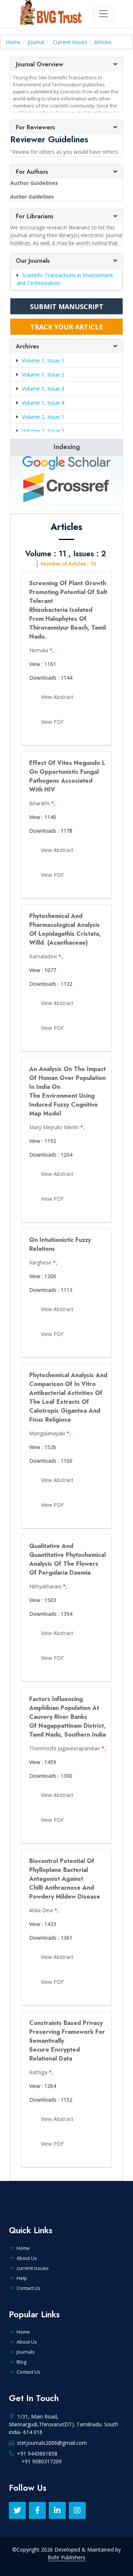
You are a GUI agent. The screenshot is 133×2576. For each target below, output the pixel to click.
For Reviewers (35, 127)
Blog (21, 2362)
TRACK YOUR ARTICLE (67, 327)
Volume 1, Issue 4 (43, 403)
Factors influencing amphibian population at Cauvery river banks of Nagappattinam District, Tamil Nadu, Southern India (67, 1717)
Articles (103, 42)
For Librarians (35, 216)
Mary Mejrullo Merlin (54, 1127)
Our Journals (33, 261)
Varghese (40, 1262)
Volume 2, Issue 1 (43, 417)
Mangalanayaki (47, 1433)
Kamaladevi (43, 956)
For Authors (32, 172)
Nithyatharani (45, 1586)
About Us (27, 2258)
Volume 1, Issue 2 (43, 374)
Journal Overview (40, 64)
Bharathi (39, 803)
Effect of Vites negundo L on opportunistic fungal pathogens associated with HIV (67, 776)
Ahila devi (41, 1910)
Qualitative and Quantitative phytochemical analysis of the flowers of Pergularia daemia (67, 1559)
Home (13, 42)
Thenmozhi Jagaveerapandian (65, 1748)
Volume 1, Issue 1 (43, 360)
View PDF (52, 722)
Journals (26, 2352)
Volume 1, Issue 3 (43, 389)
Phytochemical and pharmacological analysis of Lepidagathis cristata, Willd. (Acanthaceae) (65, 929)
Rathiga (38, 2072)
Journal (36, 42)
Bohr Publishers (66, 2557)
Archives (28, 346)
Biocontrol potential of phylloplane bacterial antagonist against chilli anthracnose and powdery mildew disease (65, 1879)
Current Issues (70, 42)
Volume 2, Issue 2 (43, 431)
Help (22, 2278)
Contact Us (28, 2288)
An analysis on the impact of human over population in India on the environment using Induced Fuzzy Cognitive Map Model (67, 1091)
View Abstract (57, 697)
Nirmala (39, 650)
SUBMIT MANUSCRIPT (67, 306)
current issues (33, 2268)
